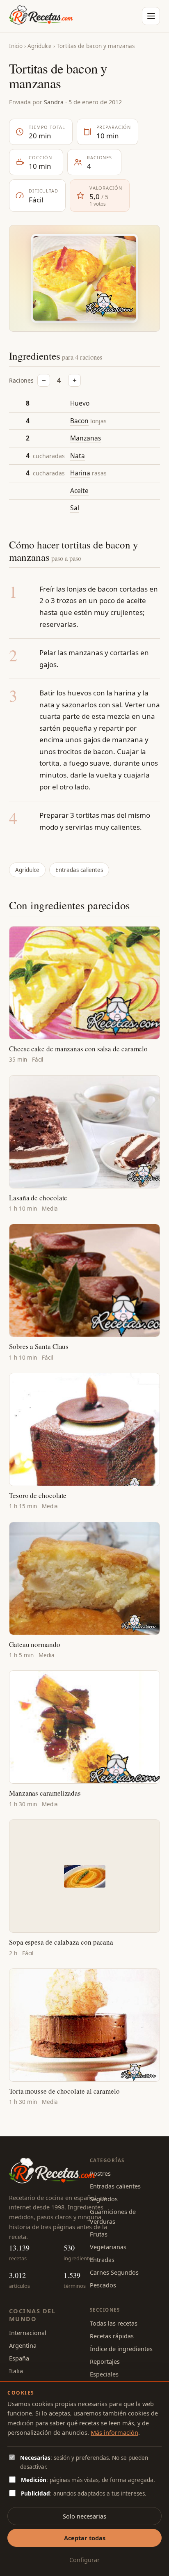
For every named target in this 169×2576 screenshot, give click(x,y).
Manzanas (86, 438)
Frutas (99, 2234)
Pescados (103, 2285)
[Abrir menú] (151, 16)
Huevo (80, 403)
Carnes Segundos (114, 2272)
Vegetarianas (108, 2247)
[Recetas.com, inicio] (41, 16)
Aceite (79, 491)
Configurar (84, 2560)
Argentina (23, 2345)
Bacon (79, 421)
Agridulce (40, 46)
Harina (80, 473)
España (19, 2358)
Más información (114, 2432)
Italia (16, 2371)
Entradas (102, 2259)
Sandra (54, 102)
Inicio (16, 46)
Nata (78, 456)
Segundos (104, 2199)
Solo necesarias (84, 2516)
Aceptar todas (85, 2538)
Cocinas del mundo (32, 2315)
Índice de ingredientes (121, 2349)
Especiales (104, 2374)
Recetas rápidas (112, 2336)
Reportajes (105, 2361)
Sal (75, 508)
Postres (100, 2173)
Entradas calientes (79, 870)
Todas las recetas (114, 2323)
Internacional (28, 2333)
